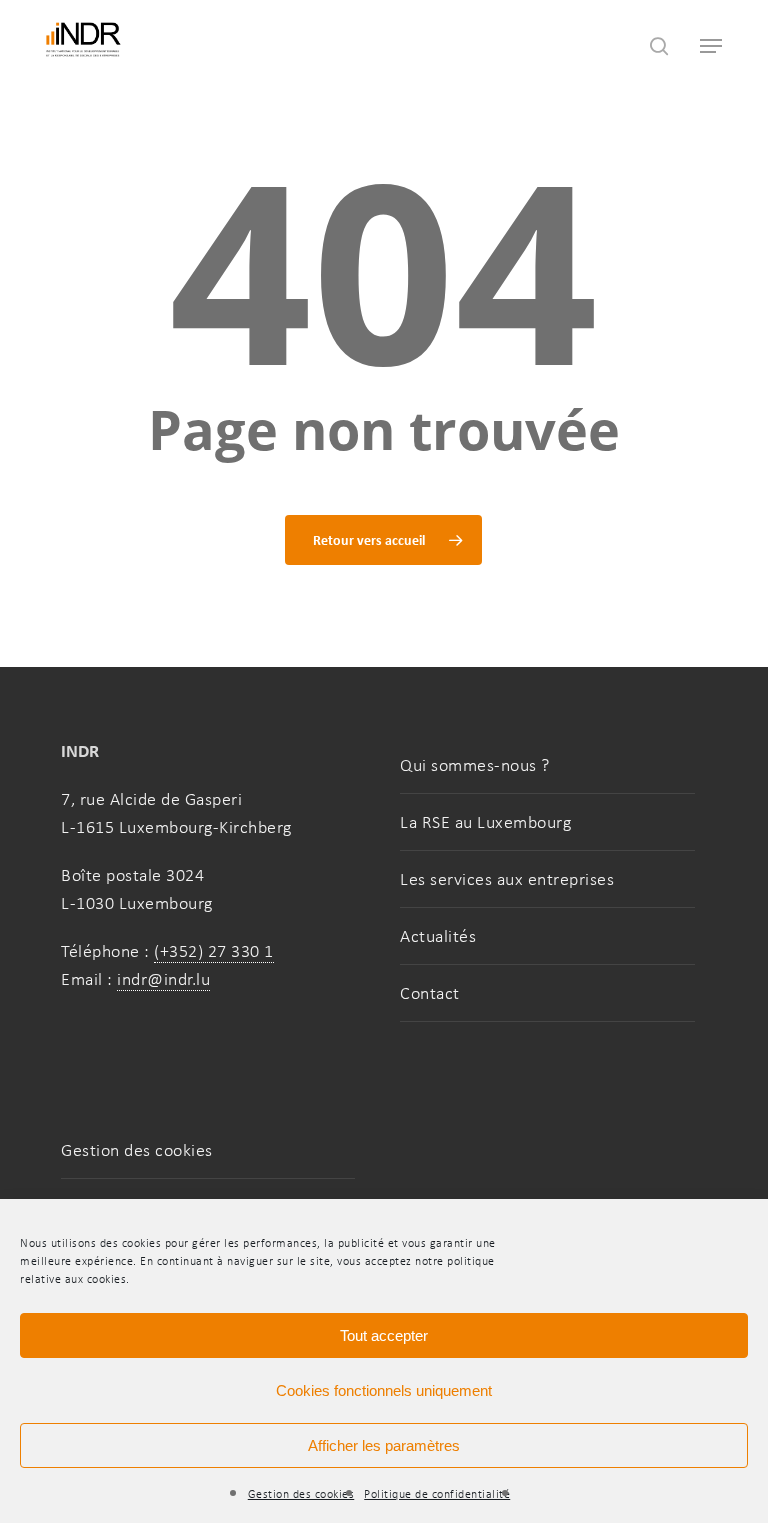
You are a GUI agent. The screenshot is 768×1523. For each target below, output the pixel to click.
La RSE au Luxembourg (485, 822)
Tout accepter (384, 1335)
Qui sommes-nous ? (475, 765)
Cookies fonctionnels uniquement (384, 1390)
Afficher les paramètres (384, 1445)
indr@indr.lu (163, 979)
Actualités (438, 936)
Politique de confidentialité (437, 1494)
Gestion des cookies (301, 1494)
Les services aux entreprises (507, 879)
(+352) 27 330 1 (214, 951)
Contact (430, 993)
